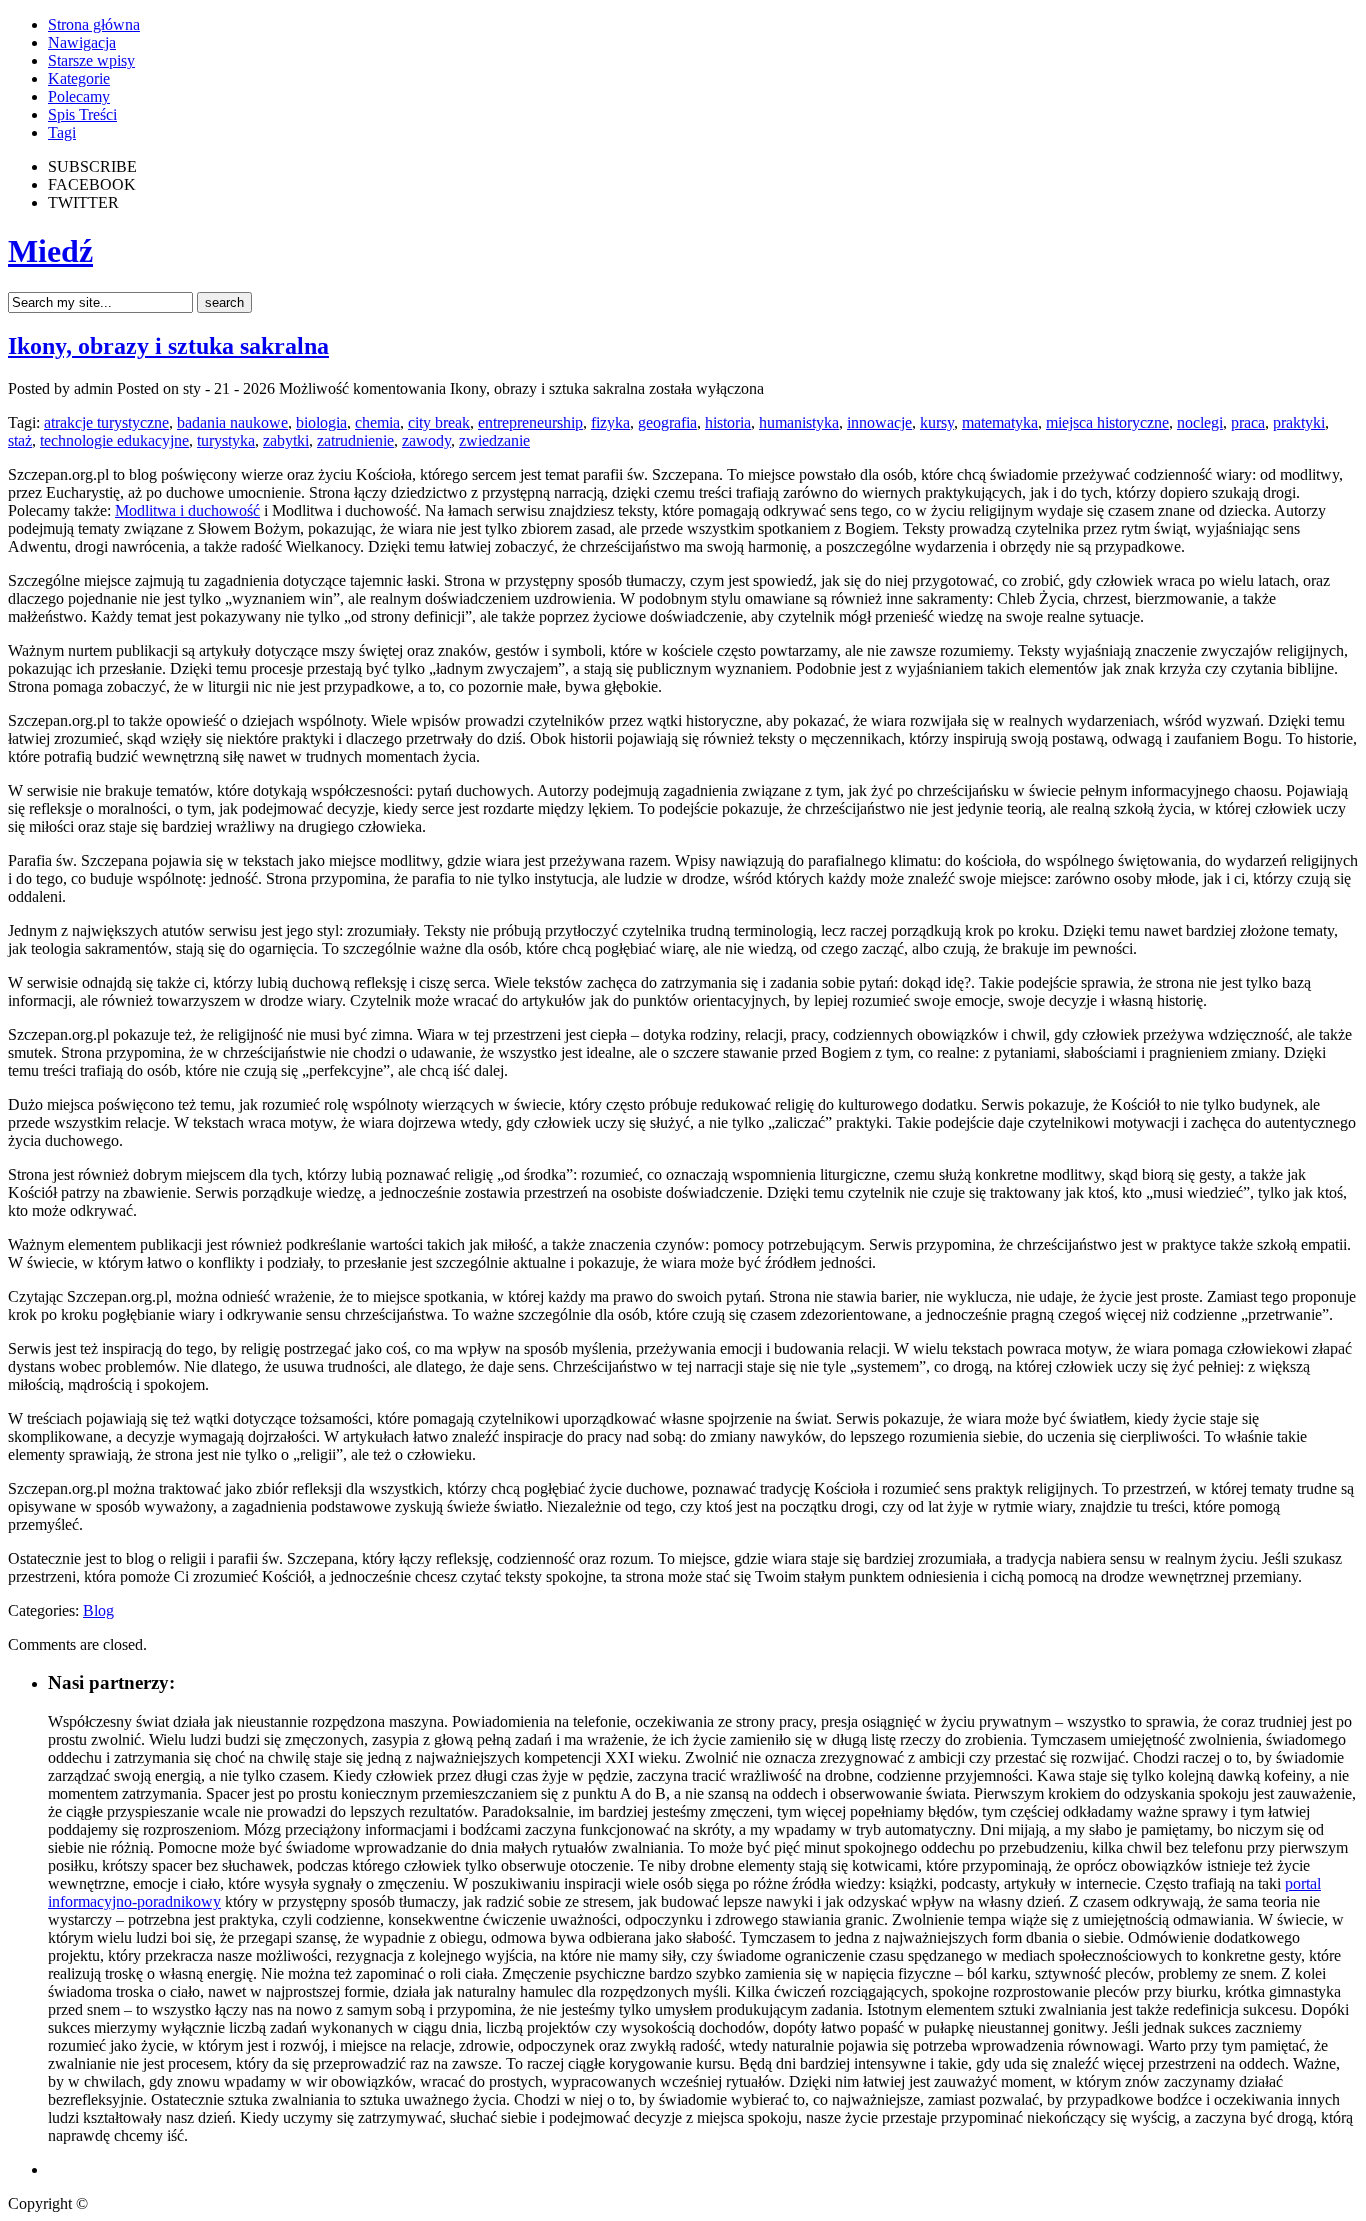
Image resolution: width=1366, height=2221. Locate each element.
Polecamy (79, 96)
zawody (426, 440)
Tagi (62, 132)
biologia (321, 422)
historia (728, 422)
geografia (667, 422)
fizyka (610, 422)
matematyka (1000, 422)
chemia (377, 422)
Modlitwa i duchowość (187, 510)
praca (1248, 422)
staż (20, 440)
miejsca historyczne (1107, 422)
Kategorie (79, 78)
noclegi (1200, 422)
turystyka (226, 440)
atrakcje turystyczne (106, 422)
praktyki (1299, 422)
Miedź (50, 251)
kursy (937, 422)
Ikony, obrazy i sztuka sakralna (168, 346)
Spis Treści (82, 114)
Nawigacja (82, 42)
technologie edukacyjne (114, 440)
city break (439, 422)
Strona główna (94, 24)
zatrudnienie (355, 440)
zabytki (286, 440)
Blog (98, 1610)
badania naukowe (232, 422)
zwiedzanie (494, 440)
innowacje (879, 422)
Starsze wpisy (91, 60)
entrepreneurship (530, 422)
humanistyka (799, 422)
